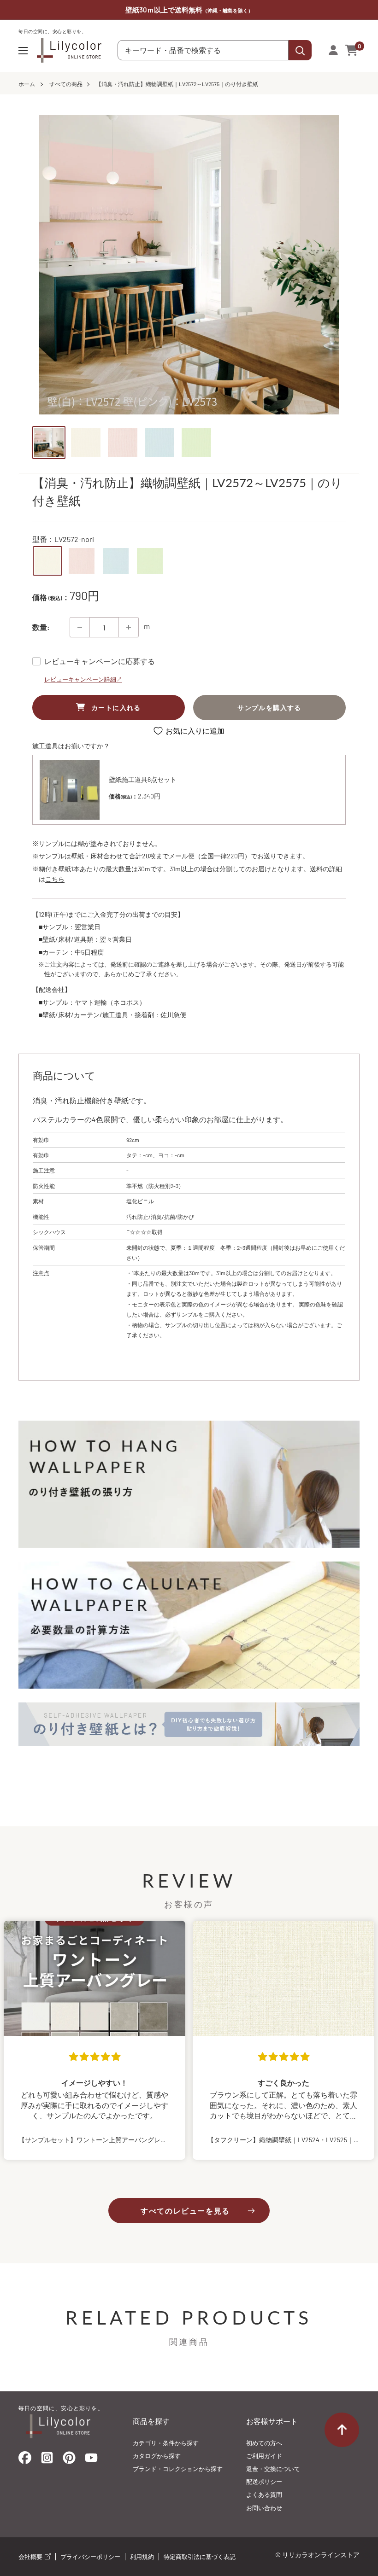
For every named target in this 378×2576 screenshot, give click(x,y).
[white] (47, 561)
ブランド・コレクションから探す (178, 2469)
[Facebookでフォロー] (25, 2460)
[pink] (82, 561)
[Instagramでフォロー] (47, 2460)
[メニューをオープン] (23, 51)
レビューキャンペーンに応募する (100, 661)
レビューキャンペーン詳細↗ (83, 679)
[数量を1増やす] (129, 627)
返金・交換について (273, 2469)
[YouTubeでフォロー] (91, 2460)
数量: (41, 627)
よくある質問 (264, 2494)
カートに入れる (116, 708)
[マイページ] (333, 50)
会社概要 (31, 2557)
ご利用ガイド (264, 2456)
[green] (150, 561)
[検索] (300, 50)
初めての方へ (264, 2443)
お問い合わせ (264, 2508)
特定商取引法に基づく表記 (200, 2557)
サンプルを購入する (269, 708)
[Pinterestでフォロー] (69, 2460)
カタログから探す (157, 2456)
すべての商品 (66, 84)
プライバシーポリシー (90, 2557)
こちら (55, 879)
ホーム (27, 84)
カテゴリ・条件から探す (166, 2443)
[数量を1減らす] (80, 627)
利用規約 (142, 2557)
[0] (352, 50)
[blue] (116, 561)
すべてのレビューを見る (185, 2211)
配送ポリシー (264, 2482)
